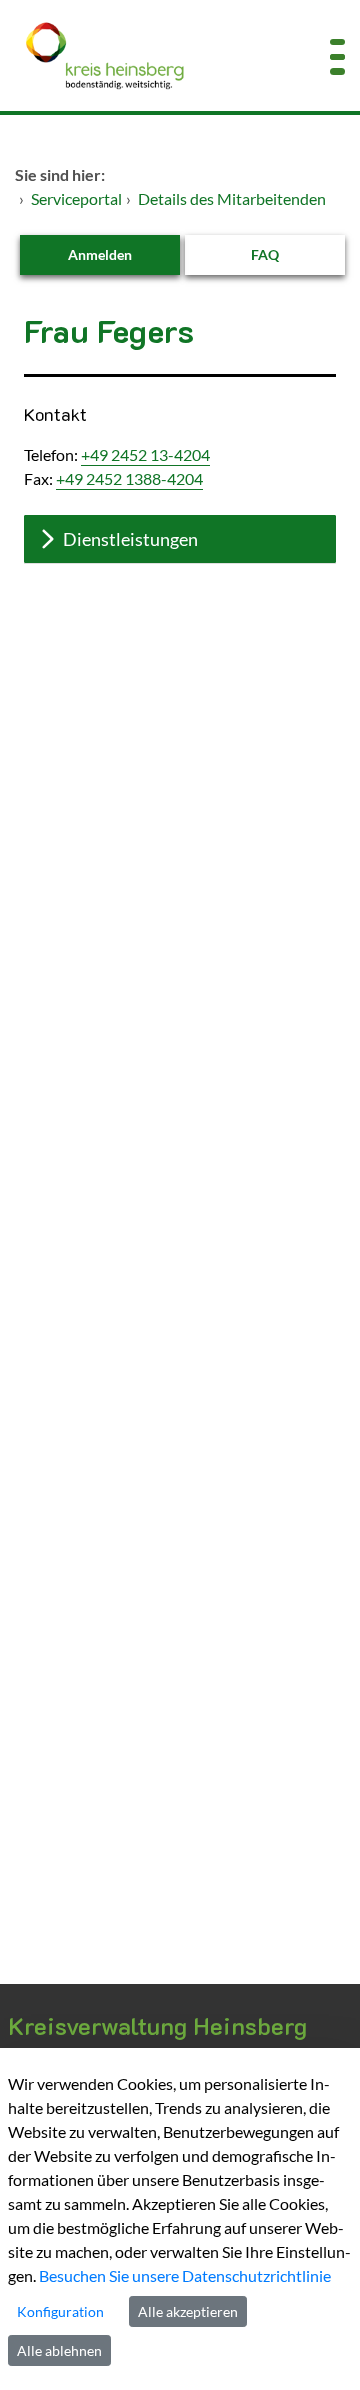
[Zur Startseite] (150, 55)
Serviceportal (76, 198)
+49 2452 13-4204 (145, 454)
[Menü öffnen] (337, 55)
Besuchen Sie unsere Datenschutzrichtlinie (185, 2275)
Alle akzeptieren (188, 2311)
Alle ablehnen (59, 2350)
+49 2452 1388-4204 (129, 478)
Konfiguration (60, 2311)
